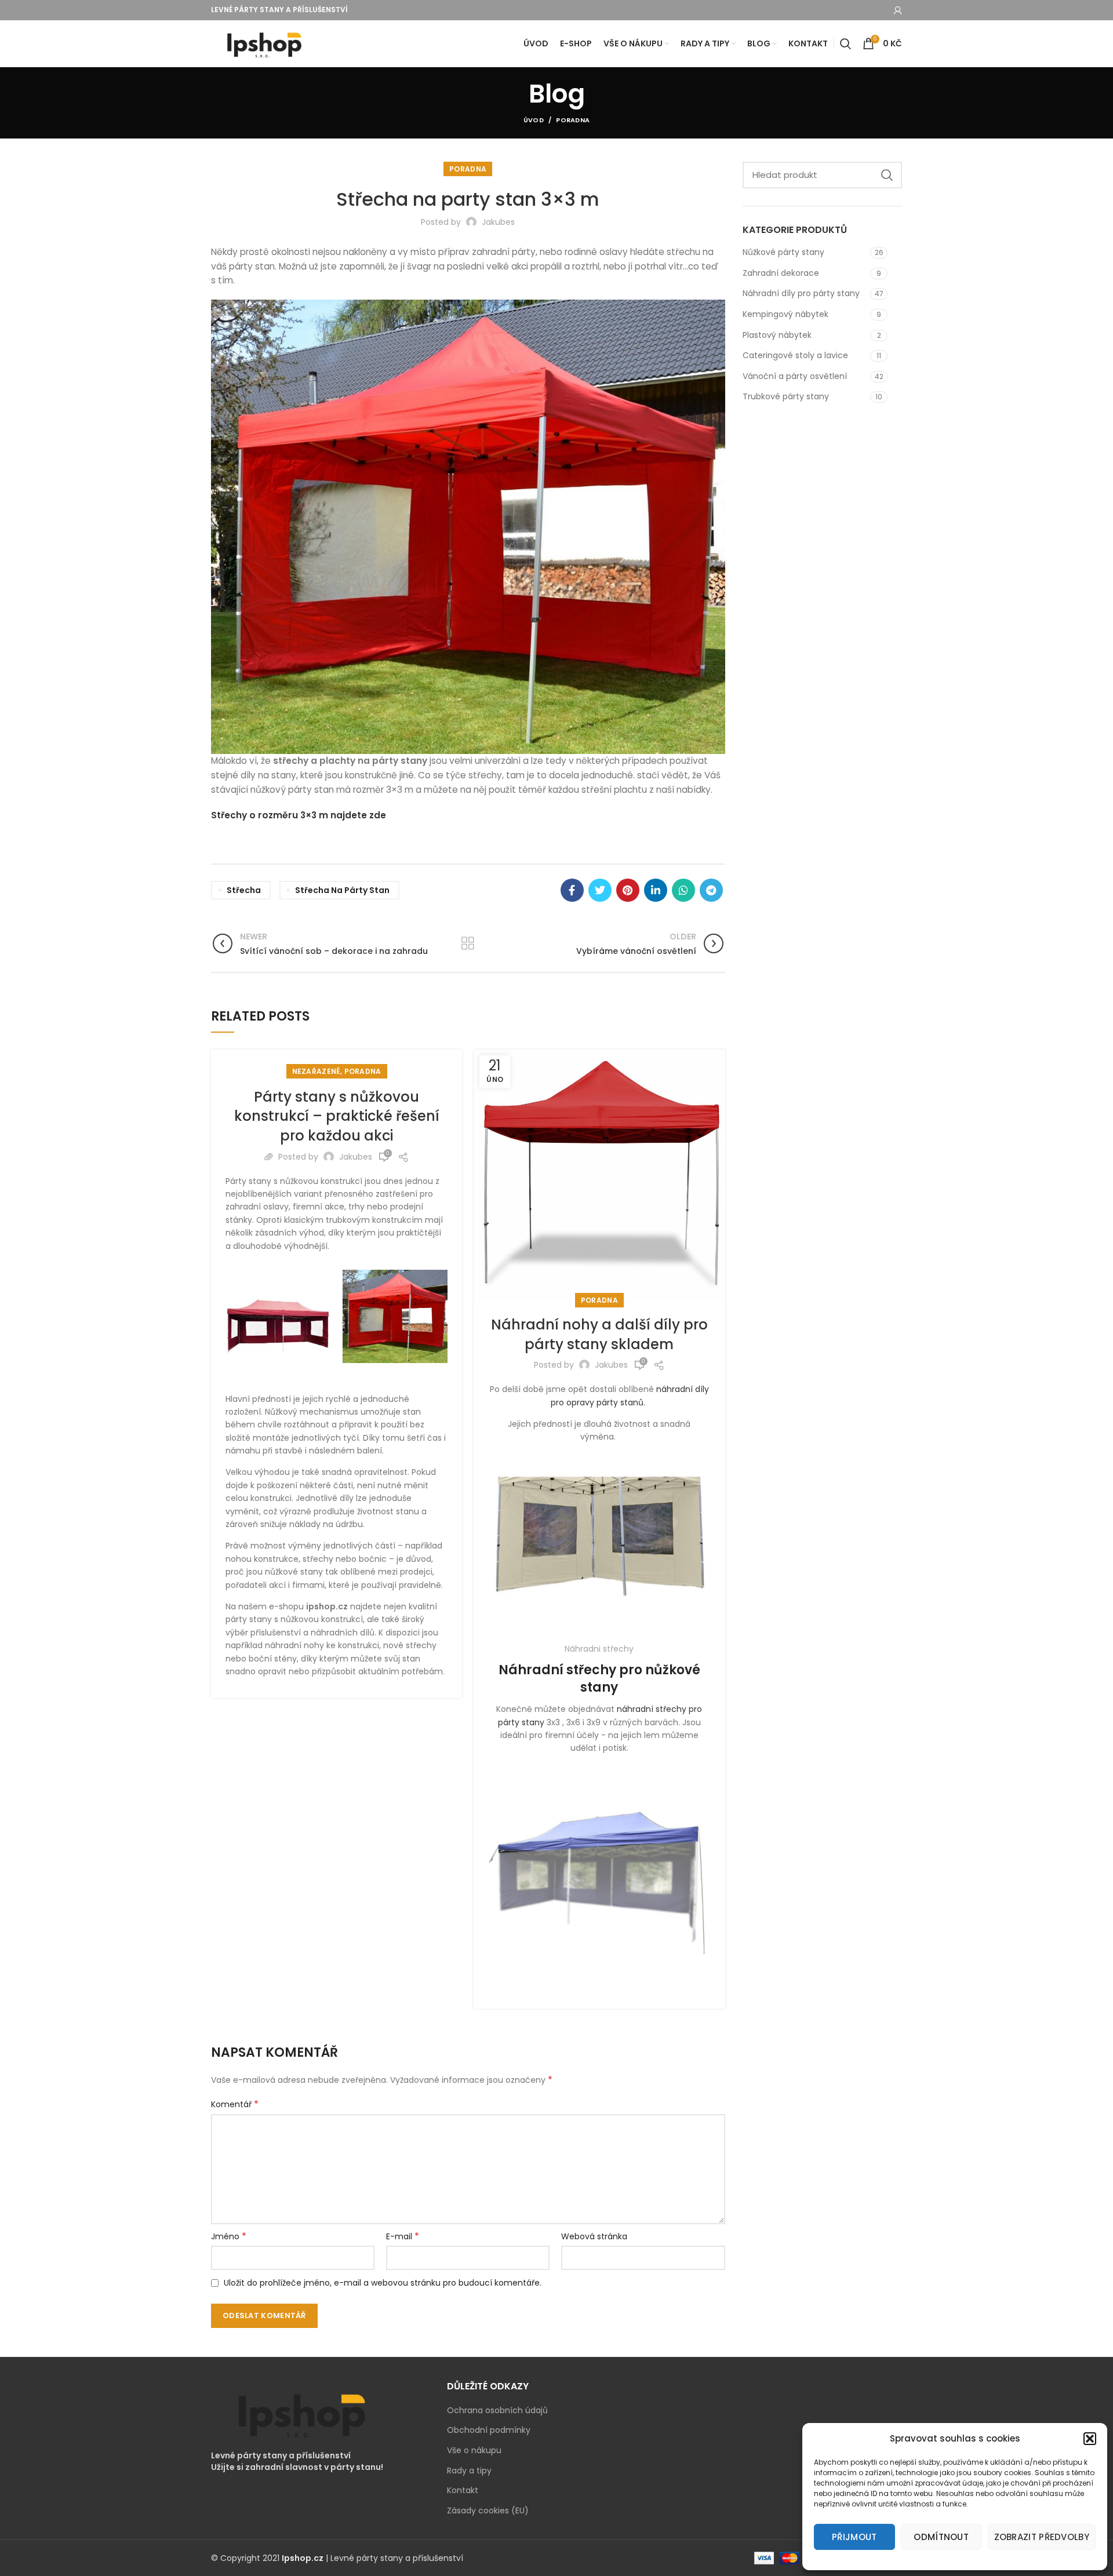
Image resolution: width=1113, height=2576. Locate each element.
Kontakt (463, 2491)
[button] (1090, 2439)
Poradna (573, 120)
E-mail (403, 2236)
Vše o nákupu (474, 2451)
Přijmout (854, 2537)
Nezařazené (316, 1071)
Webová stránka (594, 2236)
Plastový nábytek (777, 335)
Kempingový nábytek (785, 314)
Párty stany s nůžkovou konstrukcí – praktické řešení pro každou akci (337, 1116)
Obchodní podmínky (489, 2430)
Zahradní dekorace (781, 273)
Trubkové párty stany (786, 396)
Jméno (229, 2236)
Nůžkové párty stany (783, 252)
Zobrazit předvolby (1042, 2537)
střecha (244, 890)
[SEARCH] (886, 175)
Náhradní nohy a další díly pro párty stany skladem (599, 1334)
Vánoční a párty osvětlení (795, 376)
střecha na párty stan (342, 890)
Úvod (534, 120)
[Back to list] (468, 943)
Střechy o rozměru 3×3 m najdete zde (299, 815)
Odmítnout (941, 2537)
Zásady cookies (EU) (488, 2511)
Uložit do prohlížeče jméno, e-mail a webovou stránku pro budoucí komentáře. (383, 2283)
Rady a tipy (469, 2471)
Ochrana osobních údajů (497, 2411)
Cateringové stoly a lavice (795, 355)
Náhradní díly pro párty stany (801, 293)
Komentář (235, 2104)
